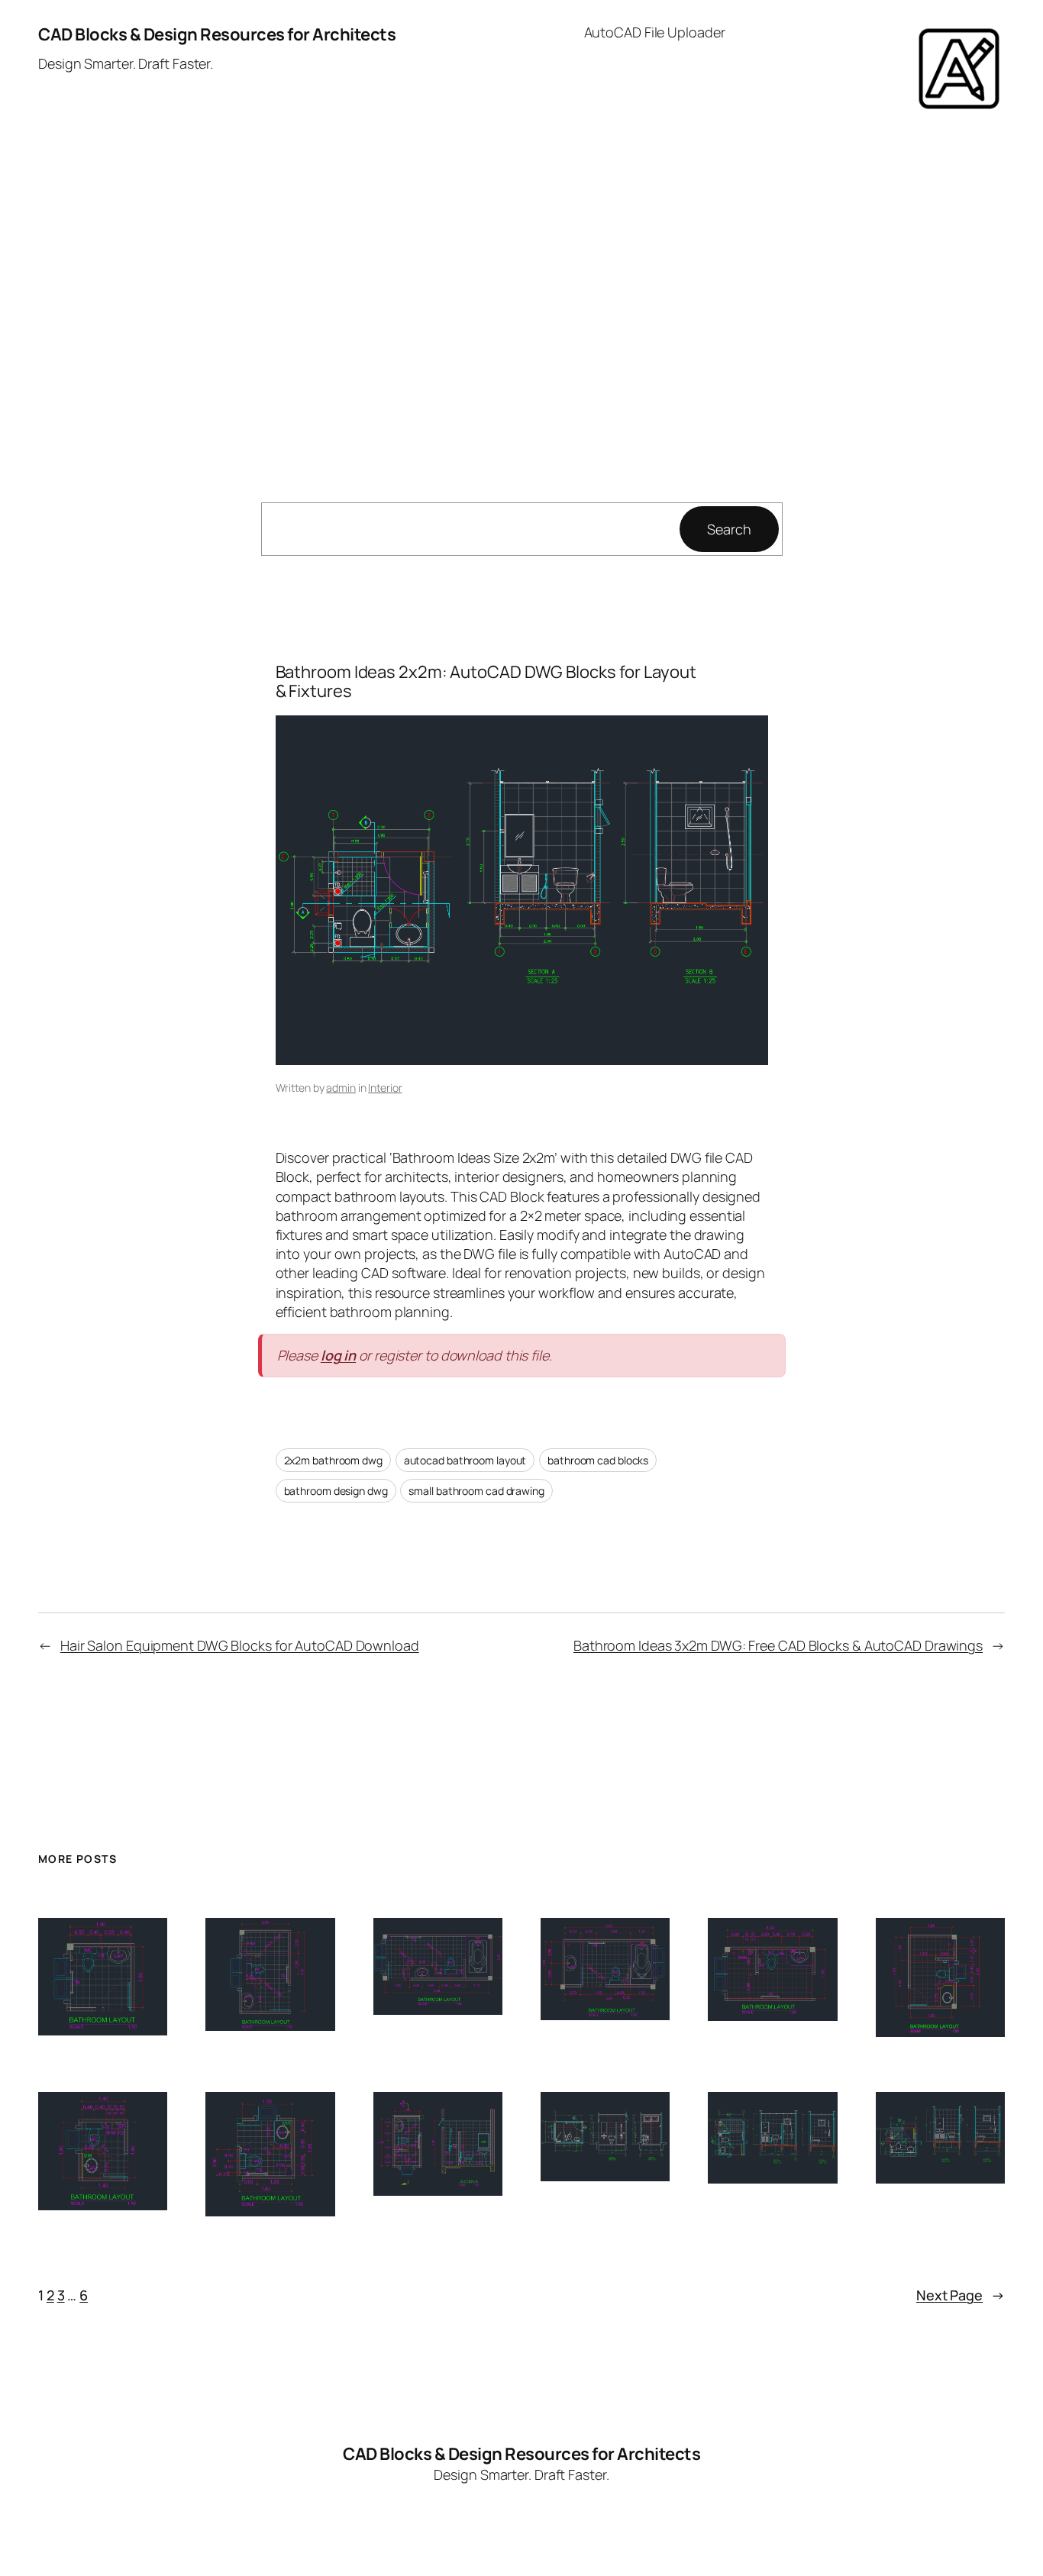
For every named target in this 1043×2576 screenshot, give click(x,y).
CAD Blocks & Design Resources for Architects (217, 34)
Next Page (961, 2295)
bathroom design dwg (336, 1491)
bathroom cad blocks (598, 1460)
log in (338, 1355)
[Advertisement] (521, 289)
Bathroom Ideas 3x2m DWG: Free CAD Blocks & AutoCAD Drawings (778, 1645)
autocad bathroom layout (465, 1460)
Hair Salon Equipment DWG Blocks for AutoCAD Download (240, 1645)
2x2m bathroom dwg (333, 1460)
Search (729, 529)
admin (341, 1088)
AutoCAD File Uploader (655, 32)
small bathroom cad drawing (476, 1491)
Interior (385, 1088)
